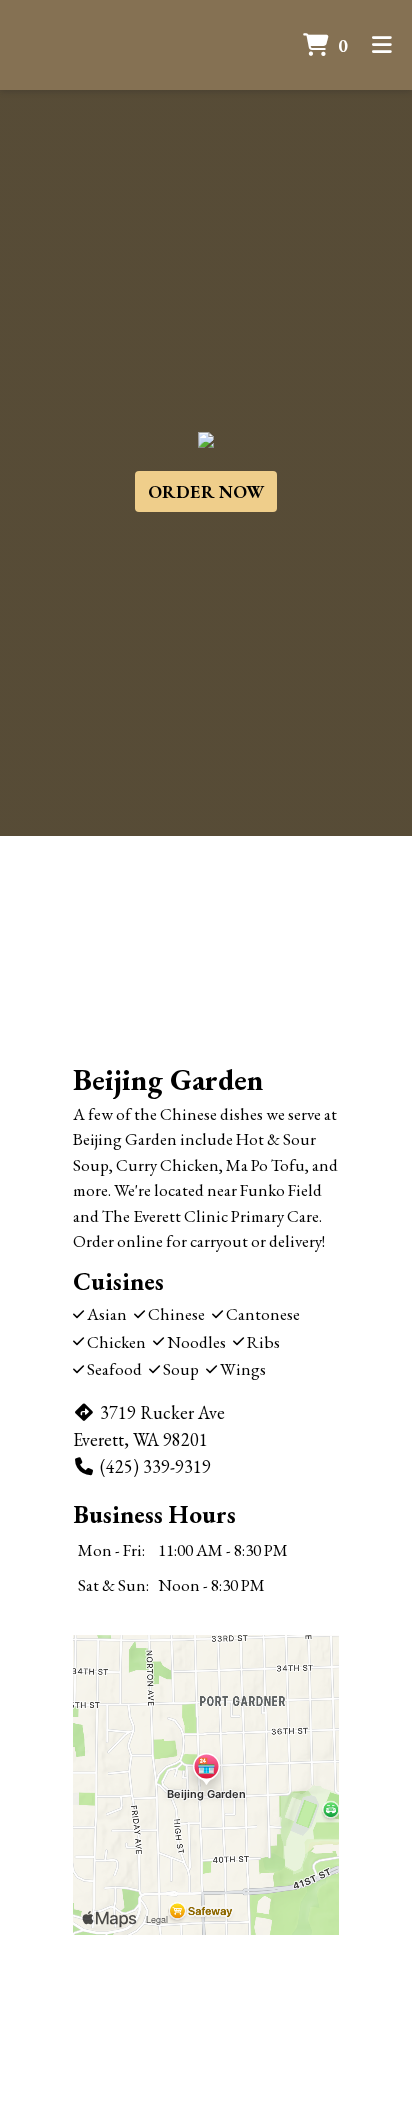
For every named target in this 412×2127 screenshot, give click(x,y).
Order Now (206, 491)
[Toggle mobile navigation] (382, 45)
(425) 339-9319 (155, 1466)
